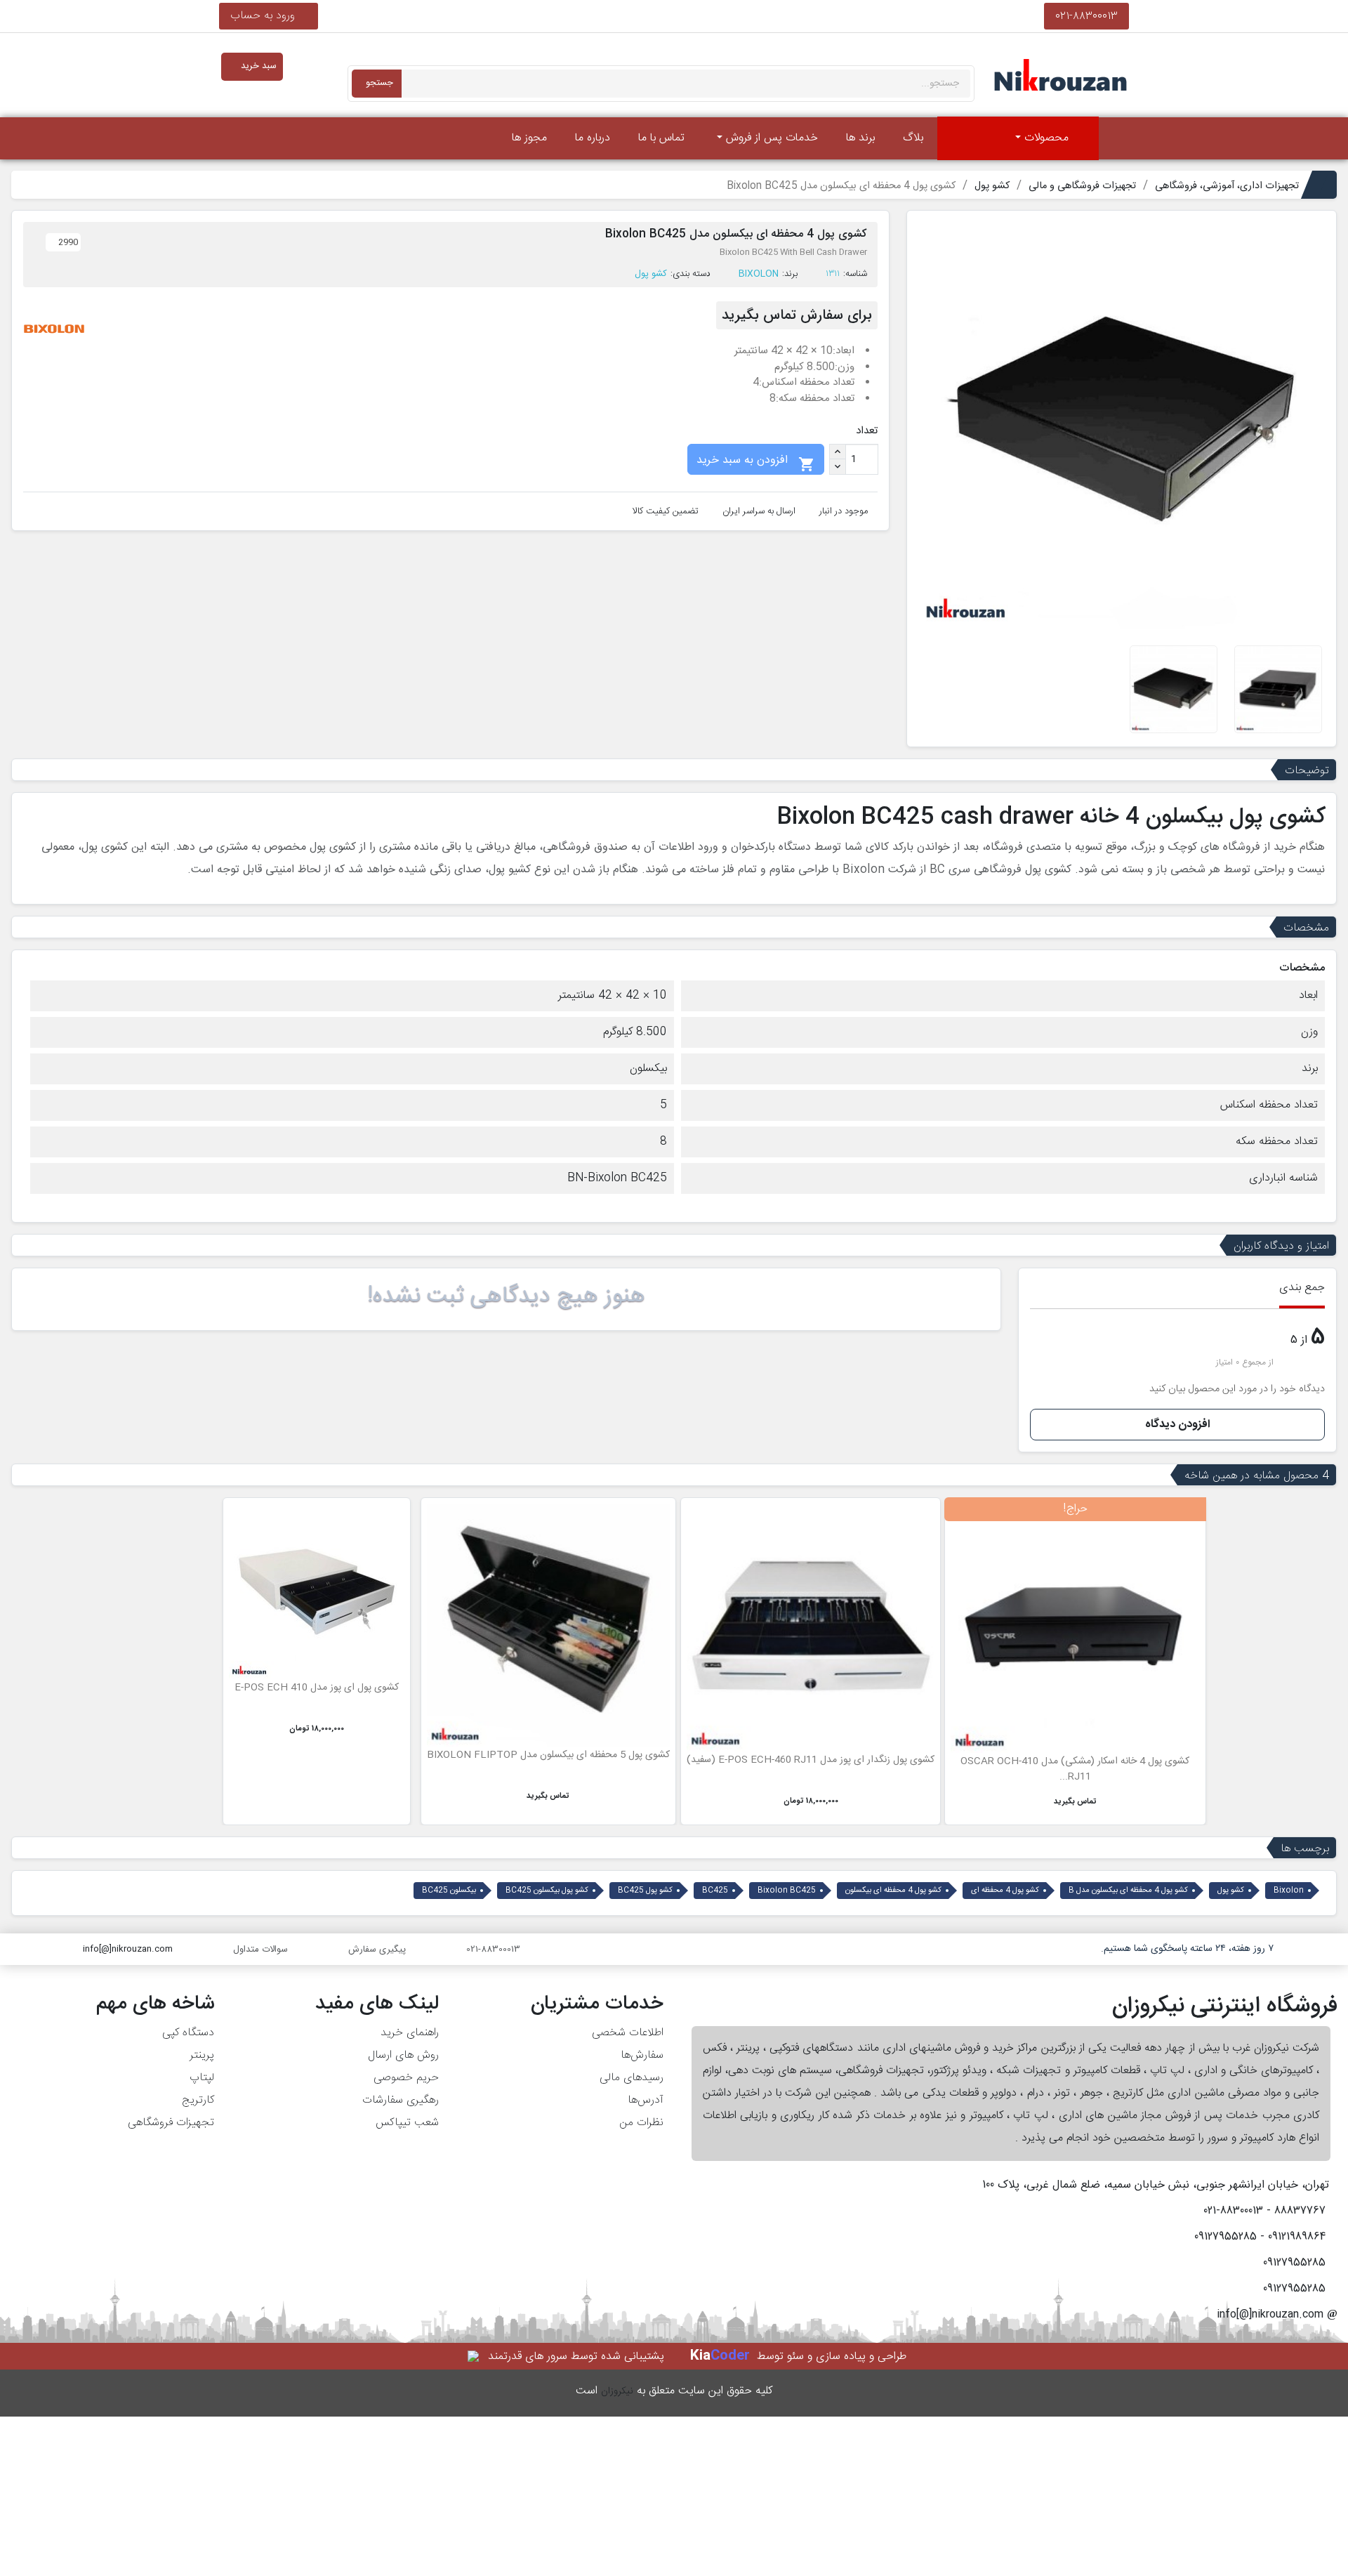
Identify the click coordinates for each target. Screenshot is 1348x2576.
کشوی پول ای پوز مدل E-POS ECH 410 (317, 1688)
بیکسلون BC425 (449, 1891)
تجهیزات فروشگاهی (171, 2123)
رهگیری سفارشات (401, 2100)
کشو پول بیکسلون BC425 (547, 1891)
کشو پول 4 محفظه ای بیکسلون (893, 1891)
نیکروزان (617, 2391)
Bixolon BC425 (787, 1891)
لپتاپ (202, 2078)
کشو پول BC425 (645, 1891)
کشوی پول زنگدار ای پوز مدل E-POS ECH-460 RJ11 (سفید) (811, 1760)
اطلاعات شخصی (628, 2033)
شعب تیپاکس (407, 2123)
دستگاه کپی (188, 2033)
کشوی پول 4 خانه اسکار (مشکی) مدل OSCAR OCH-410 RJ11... (1075, 1769)
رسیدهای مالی (632, 2078)
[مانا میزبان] (474, 2357)
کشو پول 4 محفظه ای (1005, 1891)
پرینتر (202, 2055)
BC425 (715, 1891)
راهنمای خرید (410, 2033)
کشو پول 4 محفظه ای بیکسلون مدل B (1128, 1891)
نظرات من (641, 2123)
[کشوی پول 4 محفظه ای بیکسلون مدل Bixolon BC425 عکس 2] (1278, 689)
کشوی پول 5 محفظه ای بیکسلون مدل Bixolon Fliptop (548, 1755)
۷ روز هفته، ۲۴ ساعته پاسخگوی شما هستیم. (1187, 1949)
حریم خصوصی (406, 2078)
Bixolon (1289, 1891)
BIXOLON (759, 274)
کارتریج (198, 2100)
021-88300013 (1086, 16)
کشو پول (651, 274)
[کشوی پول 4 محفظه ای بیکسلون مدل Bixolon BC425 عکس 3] (1174, 689)
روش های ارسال (403, 2055)
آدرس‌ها (646, 2100)
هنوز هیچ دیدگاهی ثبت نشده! (506, 1296)
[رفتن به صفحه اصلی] (1118, 138)
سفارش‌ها (642, 2055)
